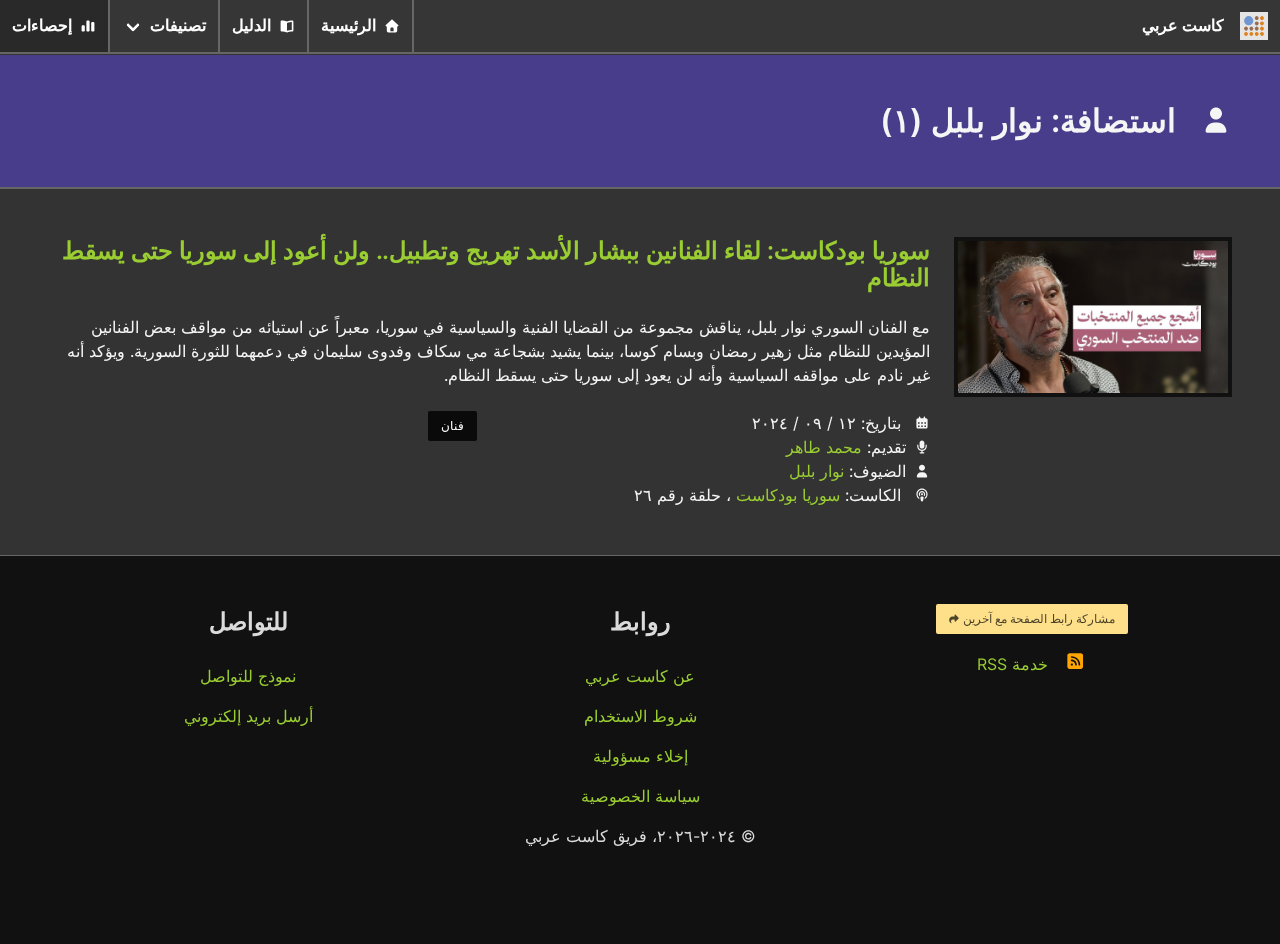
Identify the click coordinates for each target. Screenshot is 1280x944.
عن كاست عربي (640, 676)
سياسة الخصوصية (640, 796)
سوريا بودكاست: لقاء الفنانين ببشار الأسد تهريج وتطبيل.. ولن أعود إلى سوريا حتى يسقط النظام (496, 264)
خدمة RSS (1015, 664)
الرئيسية (348, 25)
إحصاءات (42, 25)
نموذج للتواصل (248, 676)
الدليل (251, 25)
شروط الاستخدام (640, 716)
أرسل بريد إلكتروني (248, 716)
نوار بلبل (816, 471)
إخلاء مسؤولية (640, 756)
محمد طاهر (824, 447)
